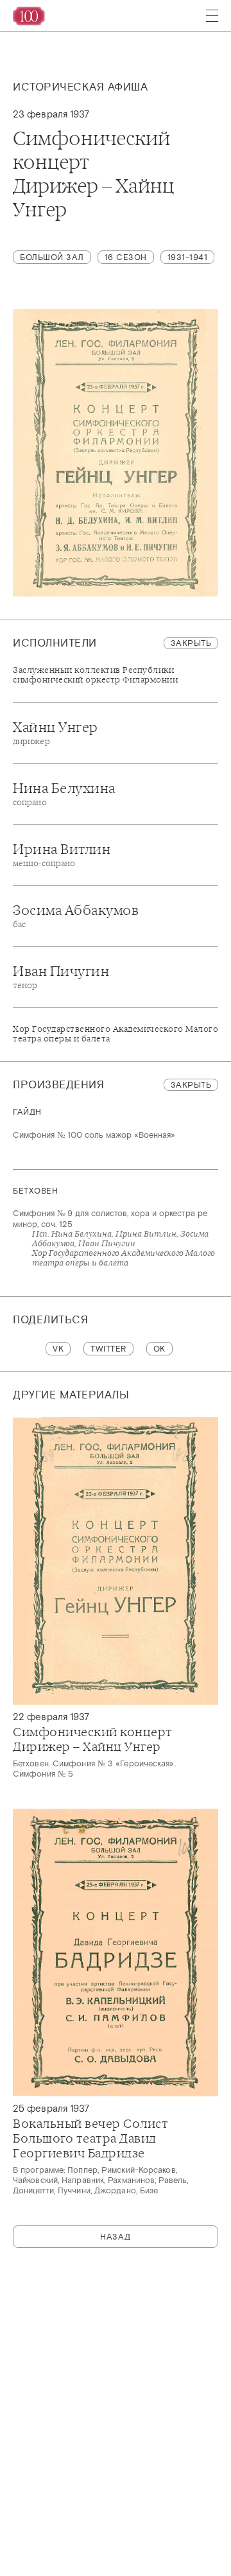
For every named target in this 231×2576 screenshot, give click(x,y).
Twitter (108, 1349)
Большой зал (52, 257)
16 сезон (126, 257)
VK (58, 1349)
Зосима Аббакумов (76, 916)
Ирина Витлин (62, 855)
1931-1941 (188, 257)
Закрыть (191, 643)
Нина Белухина (64, 794)
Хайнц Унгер (56, 733)
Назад (116, 2237)
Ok (159, 1349)
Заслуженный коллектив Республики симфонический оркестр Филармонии (95, 675)
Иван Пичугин (61, 977)
